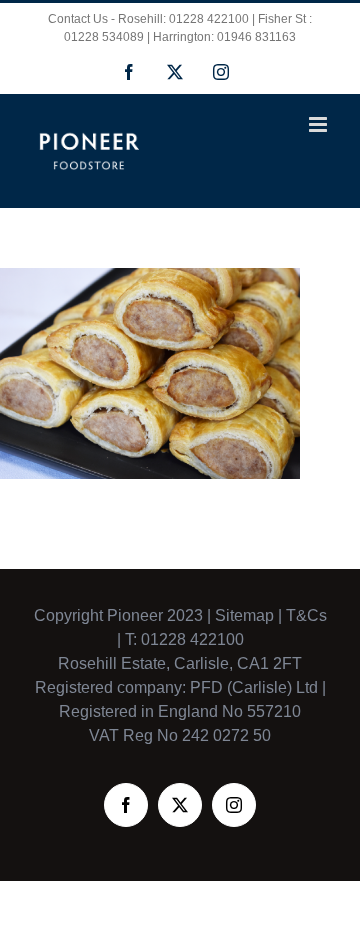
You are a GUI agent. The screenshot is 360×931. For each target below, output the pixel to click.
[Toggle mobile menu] (319, 124)
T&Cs (304, 615)
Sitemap (244, 615)
